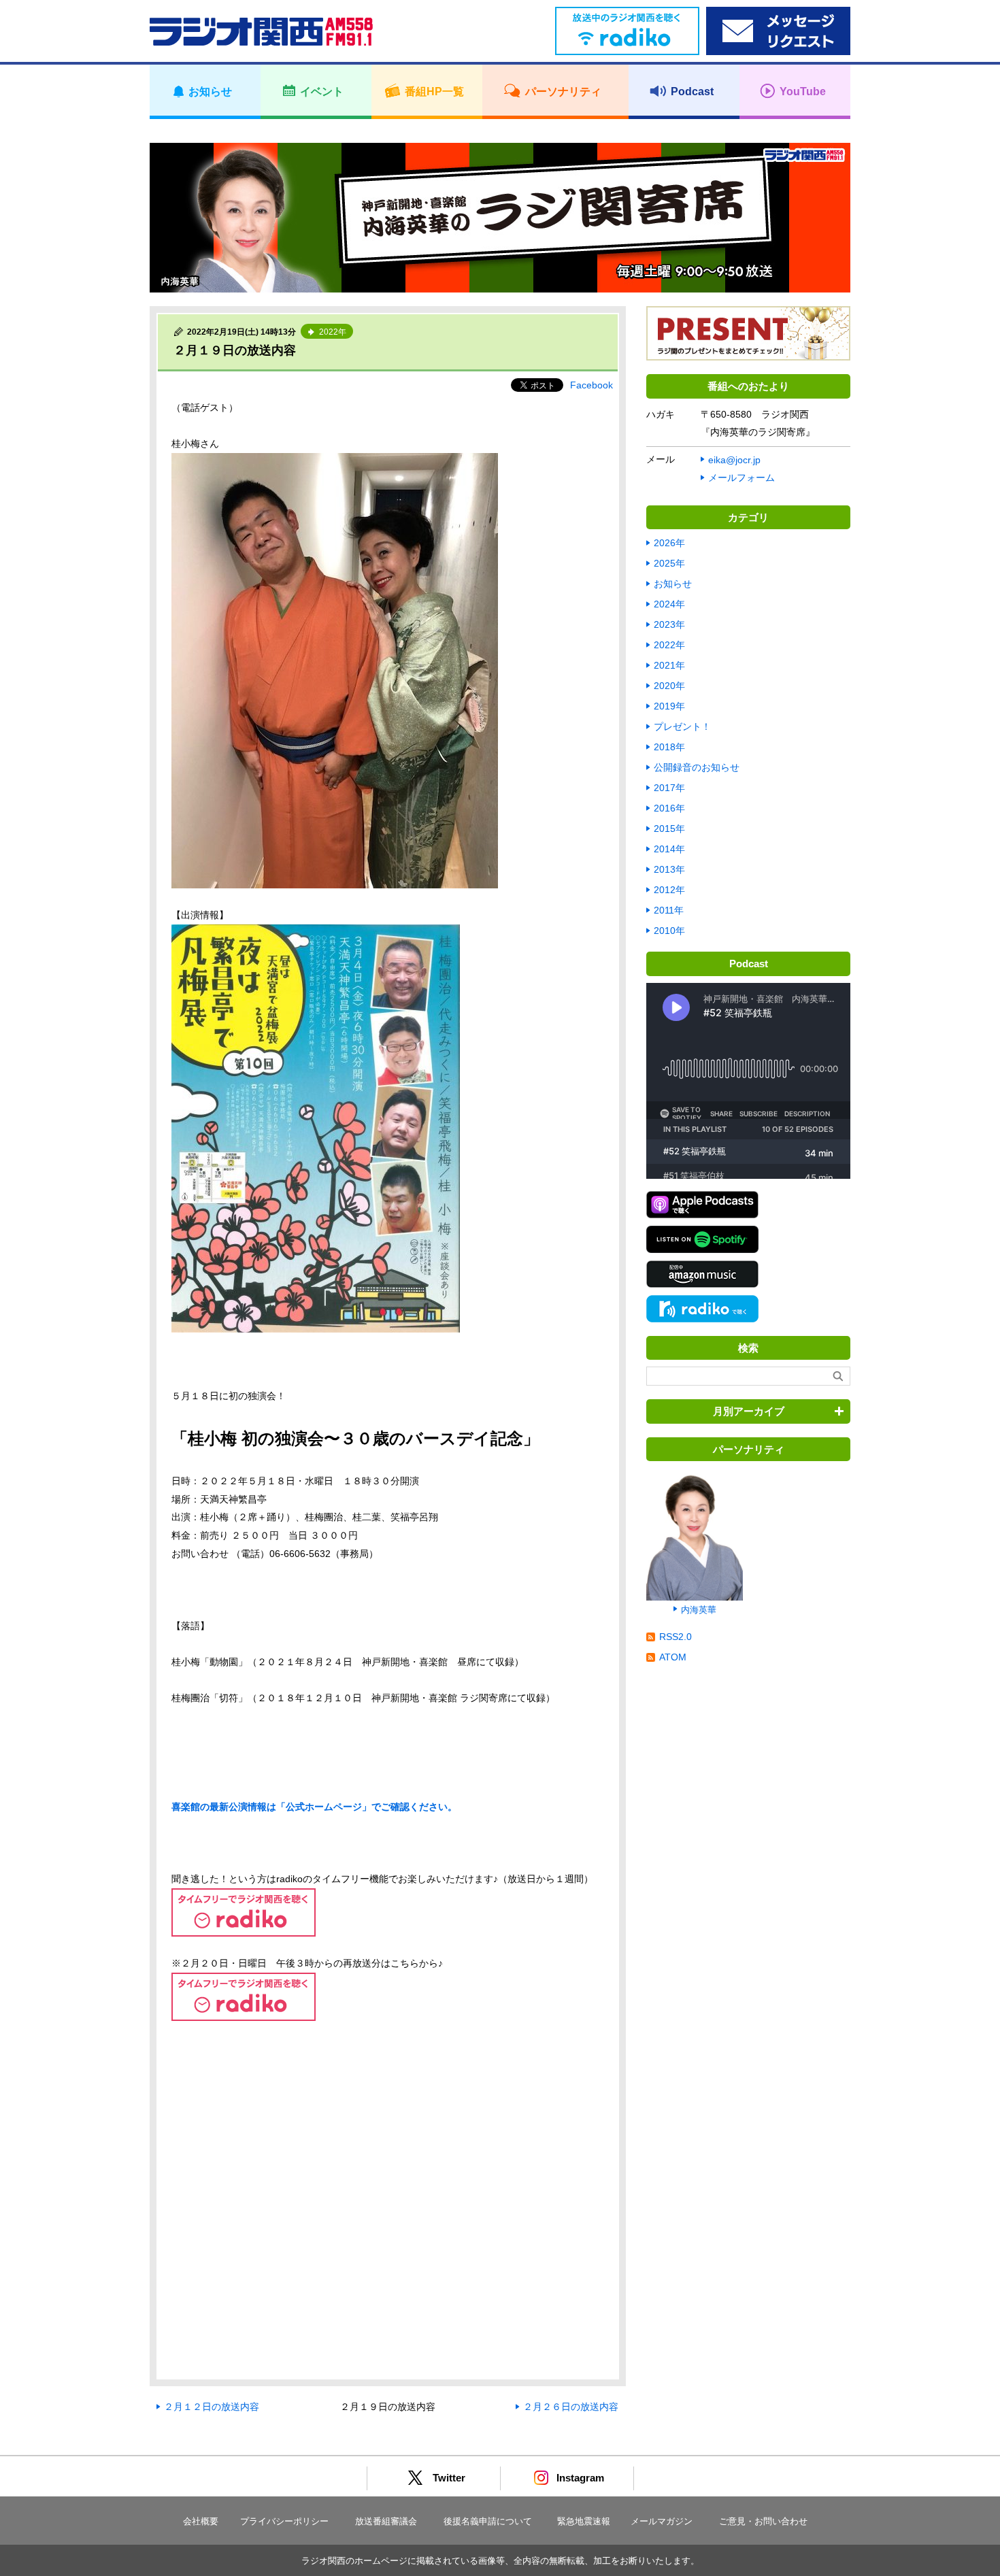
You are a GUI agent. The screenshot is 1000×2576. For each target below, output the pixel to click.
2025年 (669, 563)
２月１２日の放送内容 (212, 2407)
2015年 (669, 829)
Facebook (591, 385)
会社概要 (201, 2521)
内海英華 (699, 1610)
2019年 (669, 706)
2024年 (669, 604)
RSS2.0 (676, 1637)
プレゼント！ (682, 726)
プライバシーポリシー (284, 2521)
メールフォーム (741, 478)
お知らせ (673, 584)
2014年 (669, 849)
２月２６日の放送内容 (571, 2407)
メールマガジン (662, 2521)
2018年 (669, 747)
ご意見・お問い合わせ (763, 2521)
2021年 (669, 665)
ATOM (673, 1657)
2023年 (669, 624)
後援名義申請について (488, 2521)
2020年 (669, 686)
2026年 (669, 543)
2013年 (669, 869)
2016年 (669, 808)
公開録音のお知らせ (697, 767)
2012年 (669, 890)
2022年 (669, 645)
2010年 (669, 931)
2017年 (669, 788)
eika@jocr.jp (734, 460)
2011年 (669, 910)
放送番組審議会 (386, 2521)
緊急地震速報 (584, 2521)
